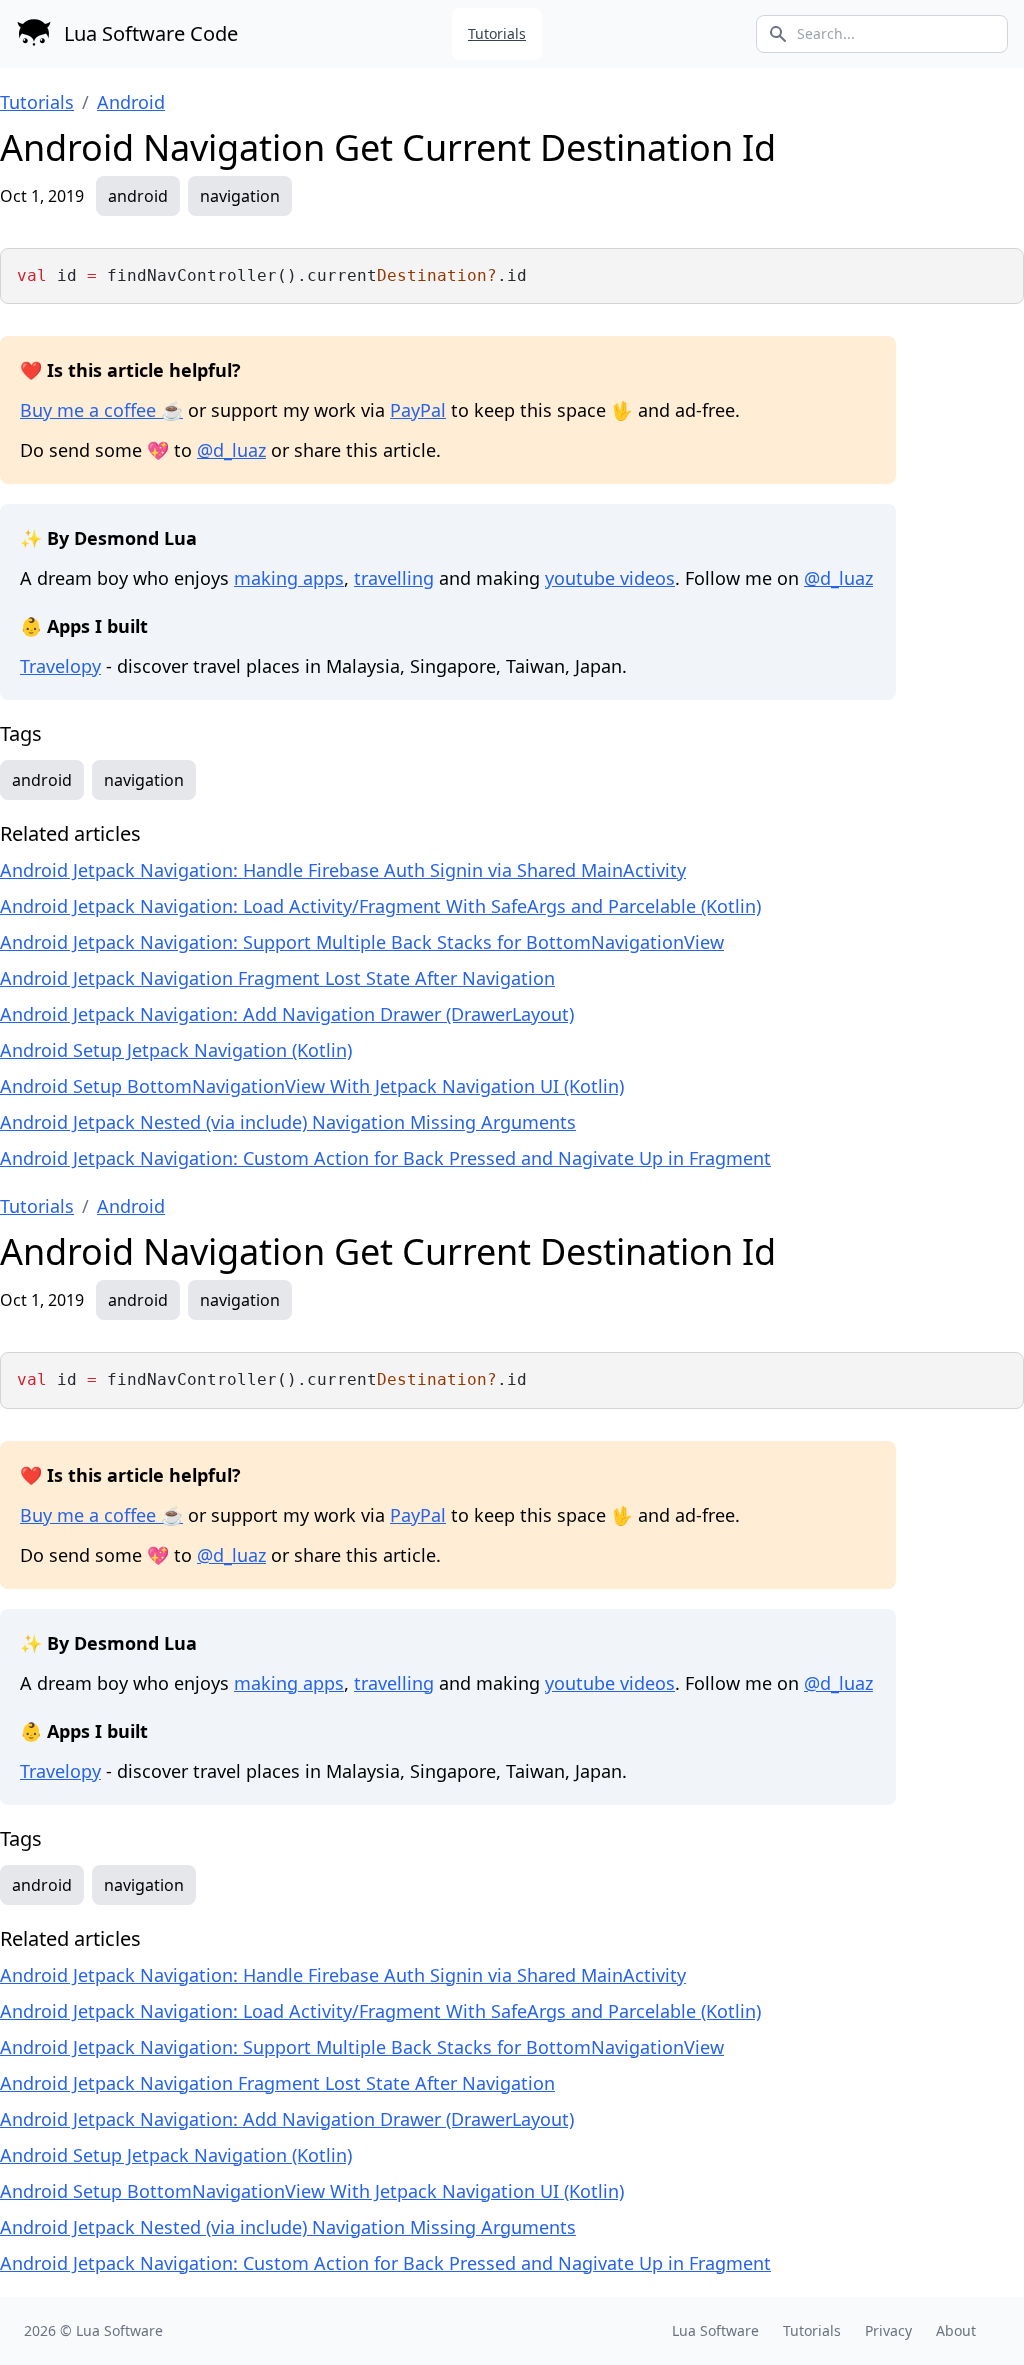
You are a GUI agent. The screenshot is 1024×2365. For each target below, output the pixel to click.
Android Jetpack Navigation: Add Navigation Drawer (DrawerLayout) (287, 1014)
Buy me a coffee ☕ (101, 410)
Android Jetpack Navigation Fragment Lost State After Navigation (277, 978)
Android (131, 102)
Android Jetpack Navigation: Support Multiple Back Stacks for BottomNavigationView (362, 942)
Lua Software (119, 2330)
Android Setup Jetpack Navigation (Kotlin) (176, 1050)
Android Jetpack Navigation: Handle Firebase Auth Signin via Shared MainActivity (343, 870)
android (138, 196)
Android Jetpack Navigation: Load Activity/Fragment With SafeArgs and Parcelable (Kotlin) (380, 906)
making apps (289, 578)
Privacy (888, 2330)
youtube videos (610, 578)
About (956, 2330)
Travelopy (60, 666)
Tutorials (497, 33)
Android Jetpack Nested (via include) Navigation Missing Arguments (288, 1122)
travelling (394, 578)
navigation (240, 196)
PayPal (418, 410)
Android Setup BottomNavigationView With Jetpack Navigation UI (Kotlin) (312, 1086)
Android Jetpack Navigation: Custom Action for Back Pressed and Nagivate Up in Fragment (385, 1158)
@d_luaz (231, 450)
